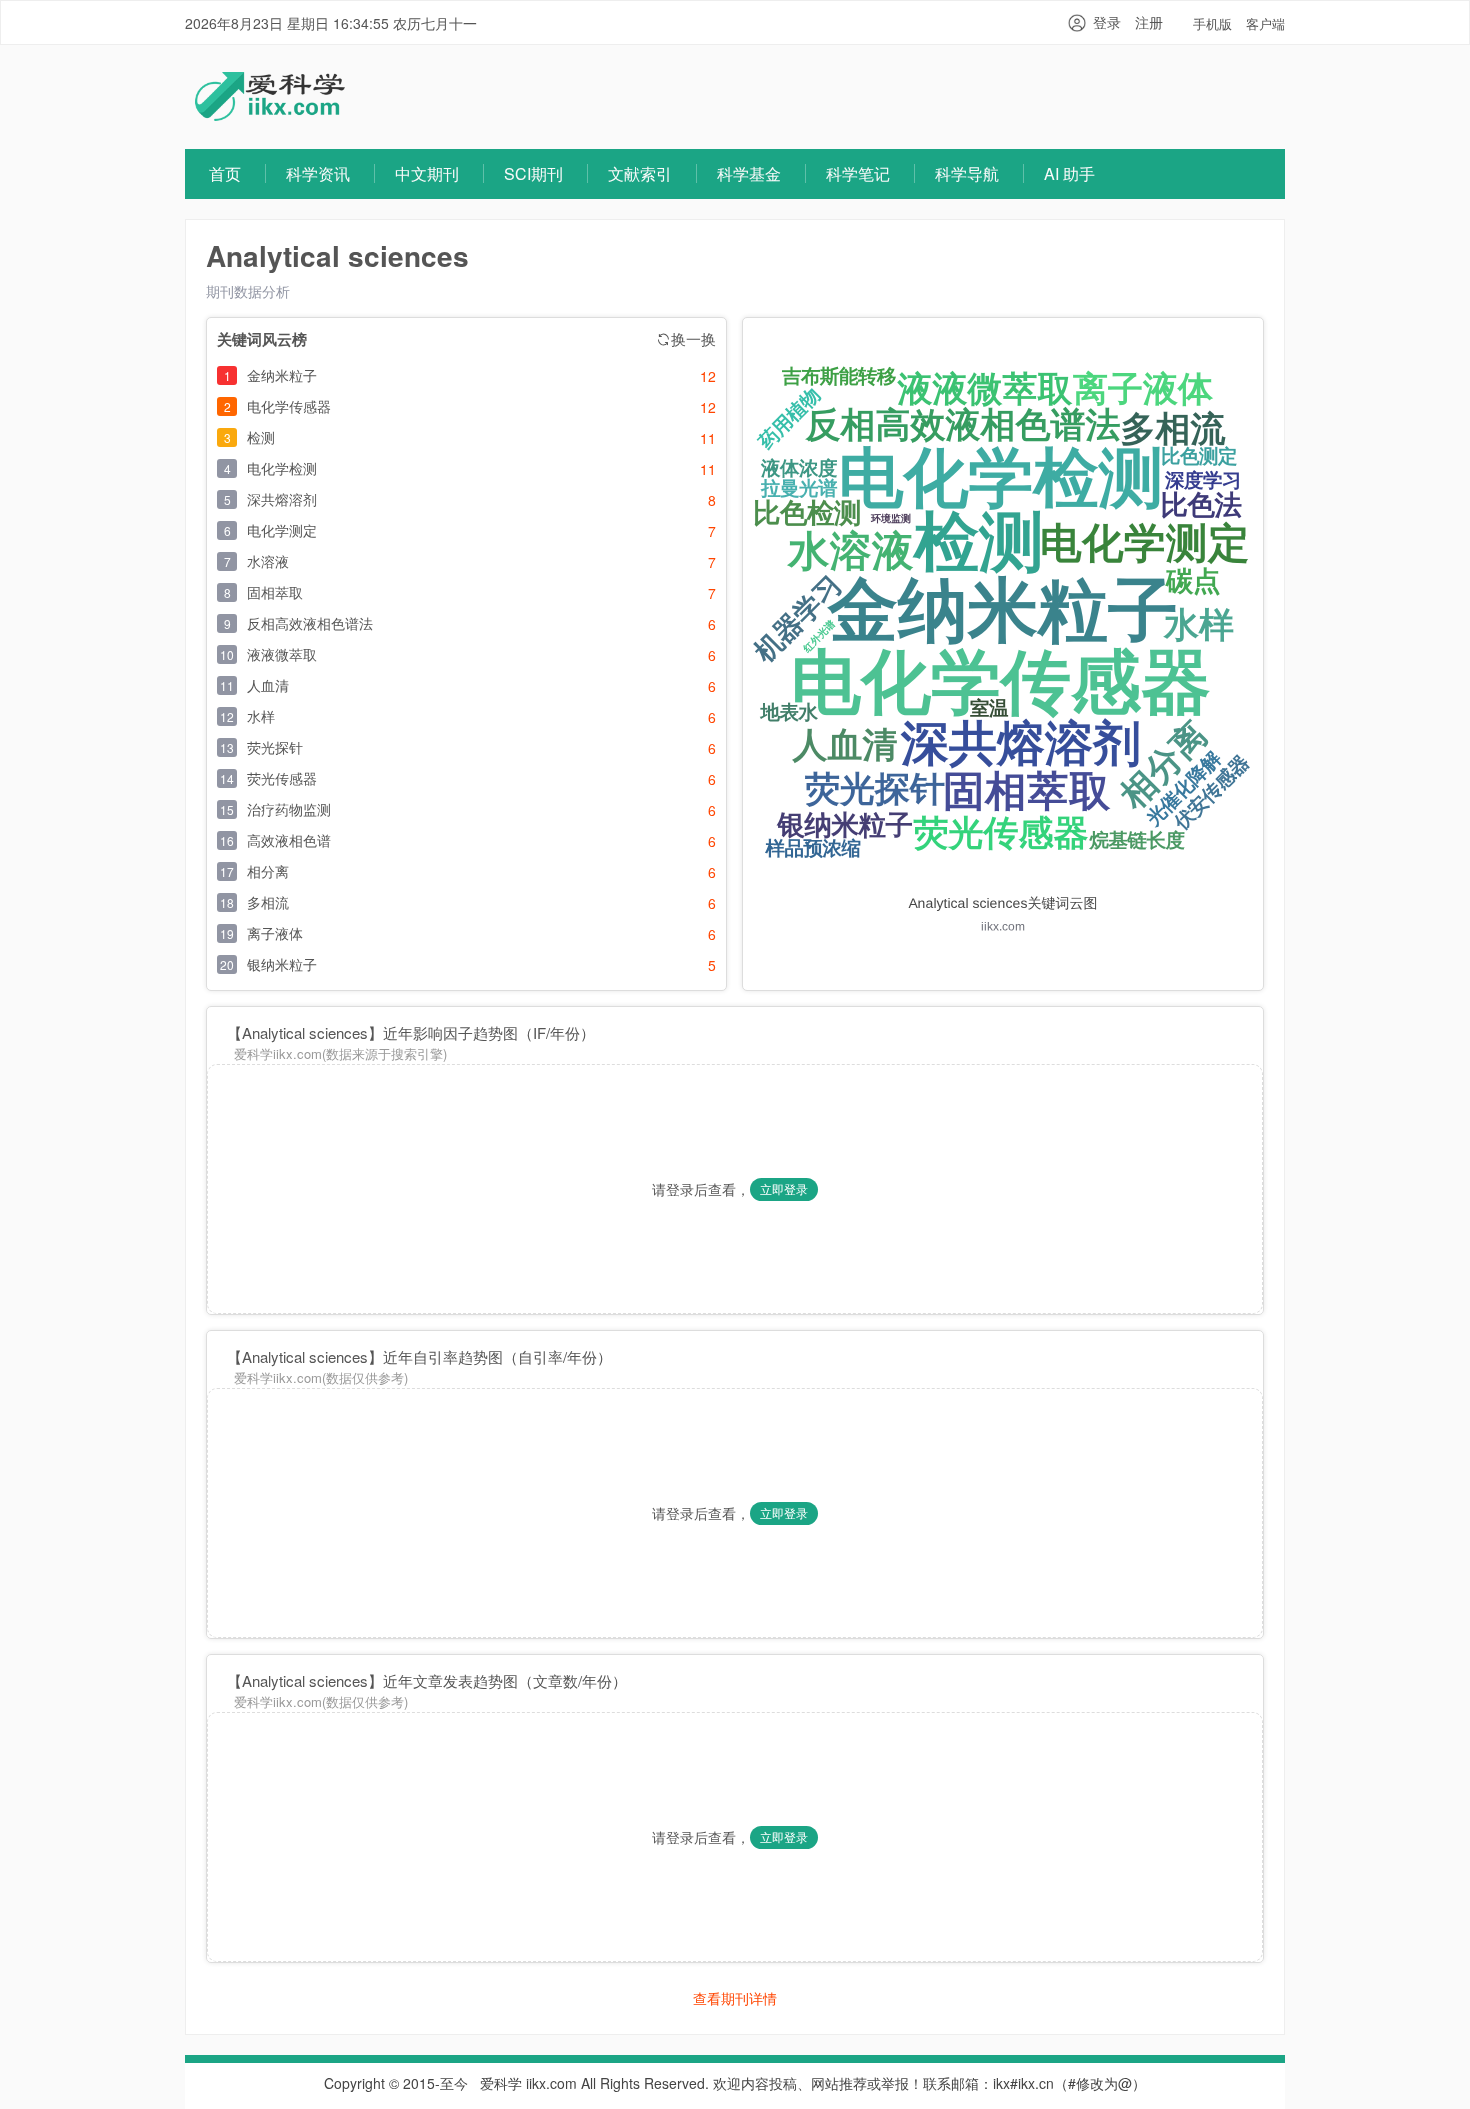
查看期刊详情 (735, 1998)
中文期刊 (427, 173)
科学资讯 (318, 173)
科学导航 (967, 173)
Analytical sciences (337, 255)
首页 (225, 173)
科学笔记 (858, 173)
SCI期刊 (533, 173)
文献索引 (640, 173)
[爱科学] (270, 115)
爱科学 (501, 2083)
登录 (1107, 22)
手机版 (1212, 23)
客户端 (1265, 23)
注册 (1149, 22)
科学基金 (749, 173)
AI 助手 (1069, 173)
